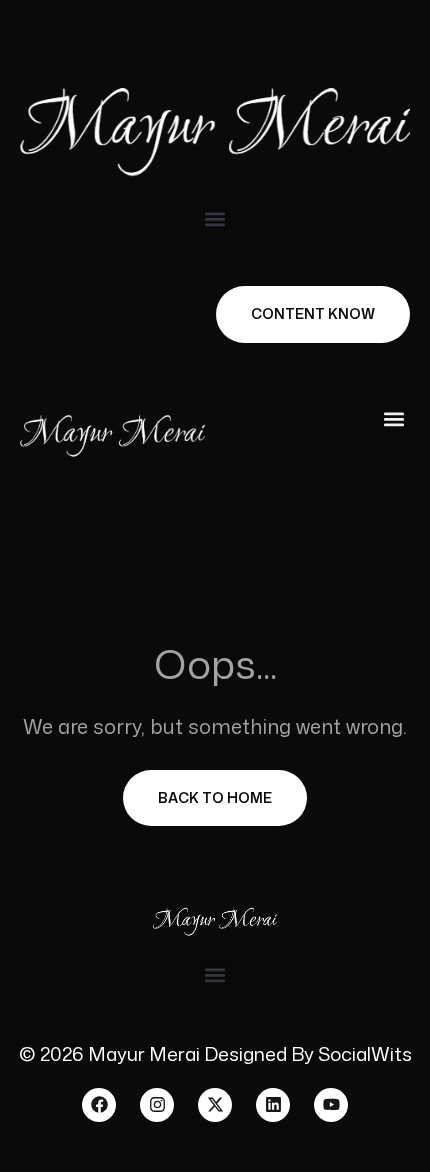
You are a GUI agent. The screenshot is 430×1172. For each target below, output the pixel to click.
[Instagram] (157, 1105)
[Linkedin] (273, 1105)
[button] (215, 219)
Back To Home (215, 797)
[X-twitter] (215, 1105)
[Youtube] (331, 1105)
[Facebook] (99, 1105)
